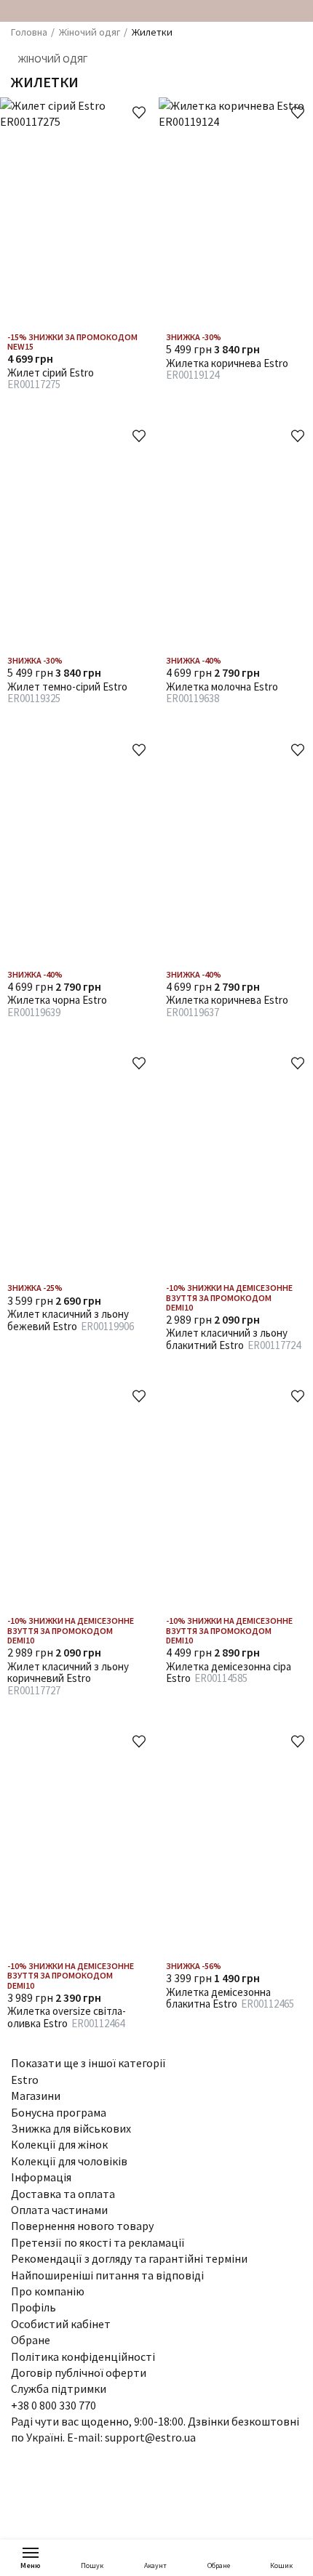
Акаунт (155, 2565)
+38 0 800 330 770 (54, 2405)
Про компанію (48, 2291)
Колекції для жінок (59, 2144)
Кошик (281, 2565)
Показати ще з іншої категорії (90, 2063)
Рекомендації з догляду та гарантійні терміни (129, 2258)
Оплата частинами (59, 2210)
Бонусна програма (59, 2112)
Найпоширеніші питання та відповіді (107, 2275)
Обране (219, 2565)
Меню (31, 2565)
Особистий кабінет (61, 2324)
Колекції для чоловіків (69, 2161)
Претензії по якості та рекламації (98, 2242)
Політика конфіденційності (83, 2356)
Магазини (36, 2096)
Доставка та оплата (63, 2194)
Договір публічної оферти (79, 2372)
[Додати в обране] (139, 113)
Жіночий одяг (53, 59)
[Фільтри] (294, 81)
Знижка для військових (71, 2128)
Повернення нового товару (82, 2226)
